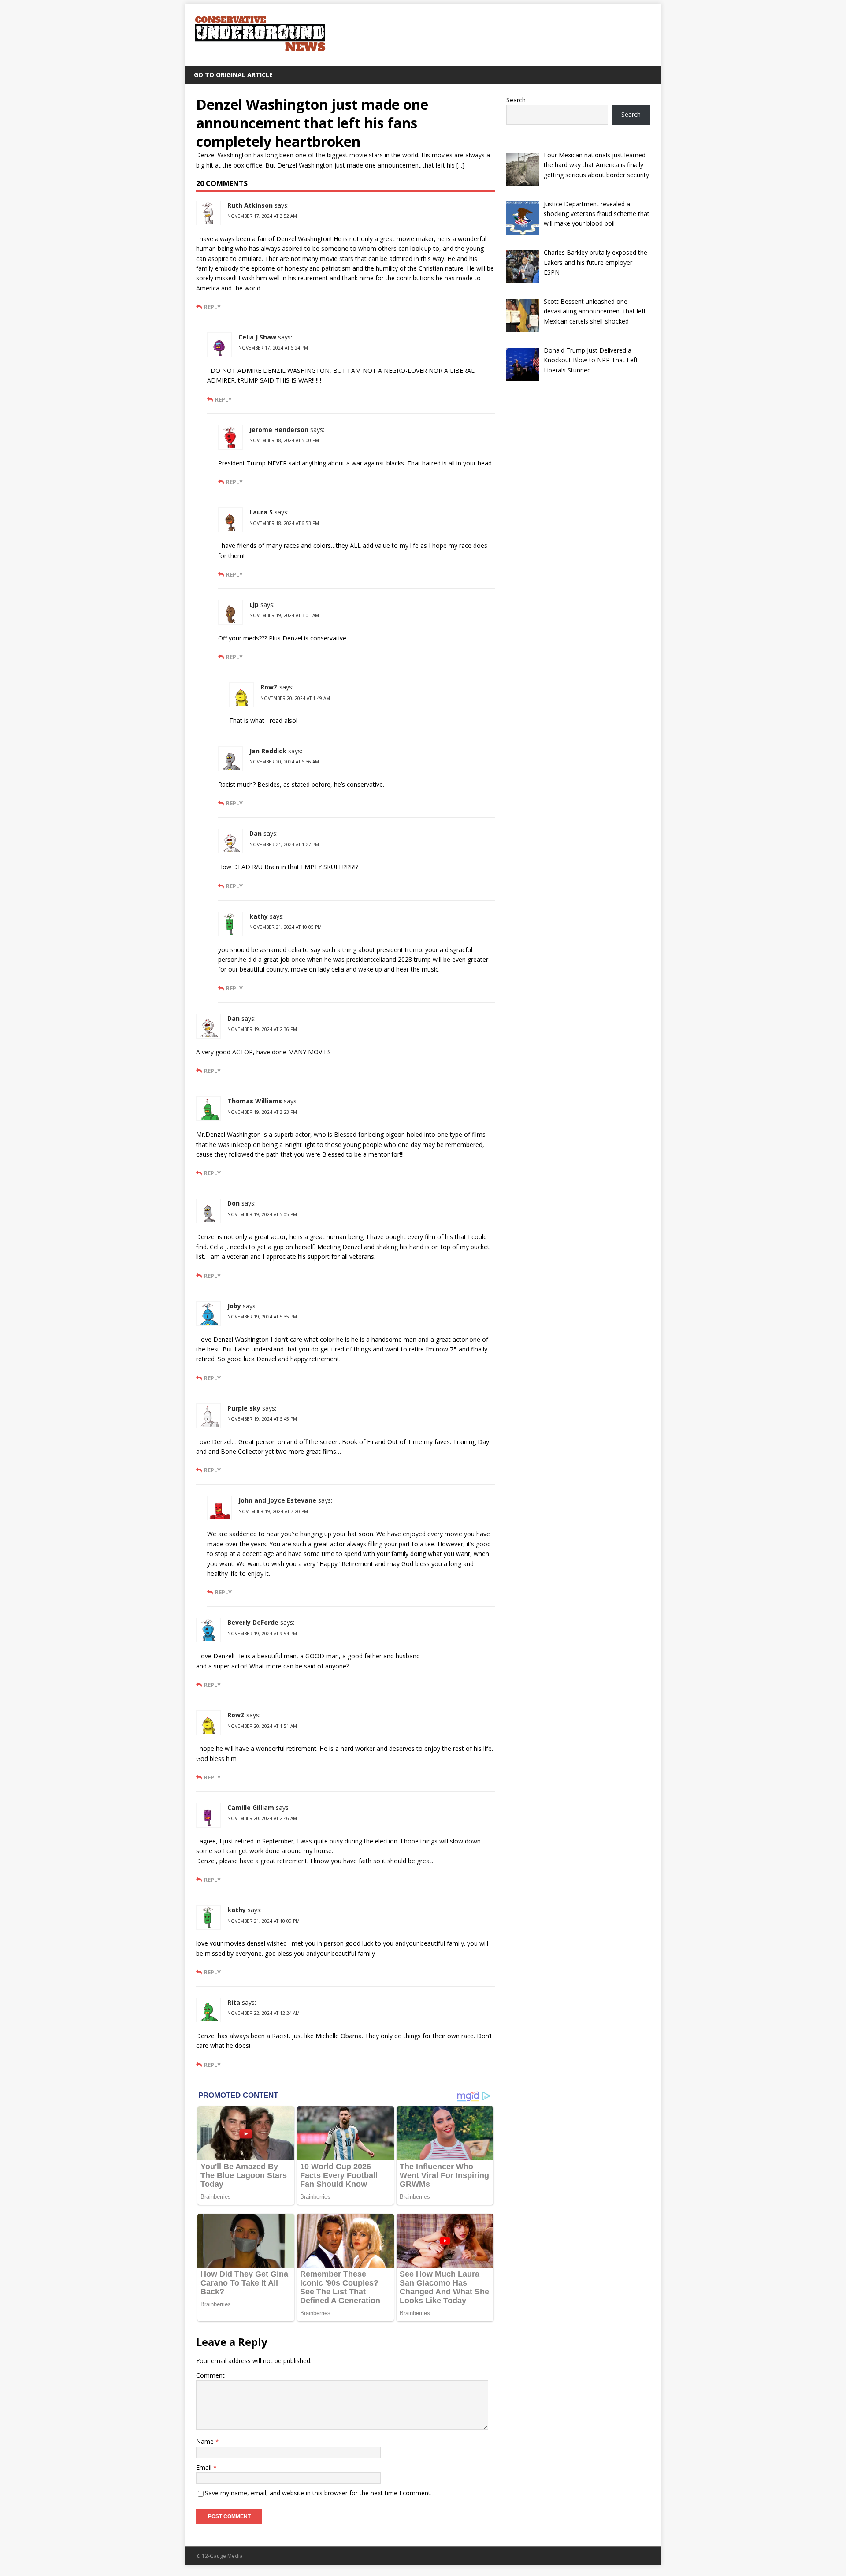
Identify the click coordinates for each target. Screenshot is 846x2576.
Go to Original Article (233, 75)
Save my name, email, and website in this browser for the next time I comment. (318, 2493)
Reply (212, 307)
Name (206, 2441)
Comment (210, 2375)
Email (205, 2467)
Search (516, 100)
